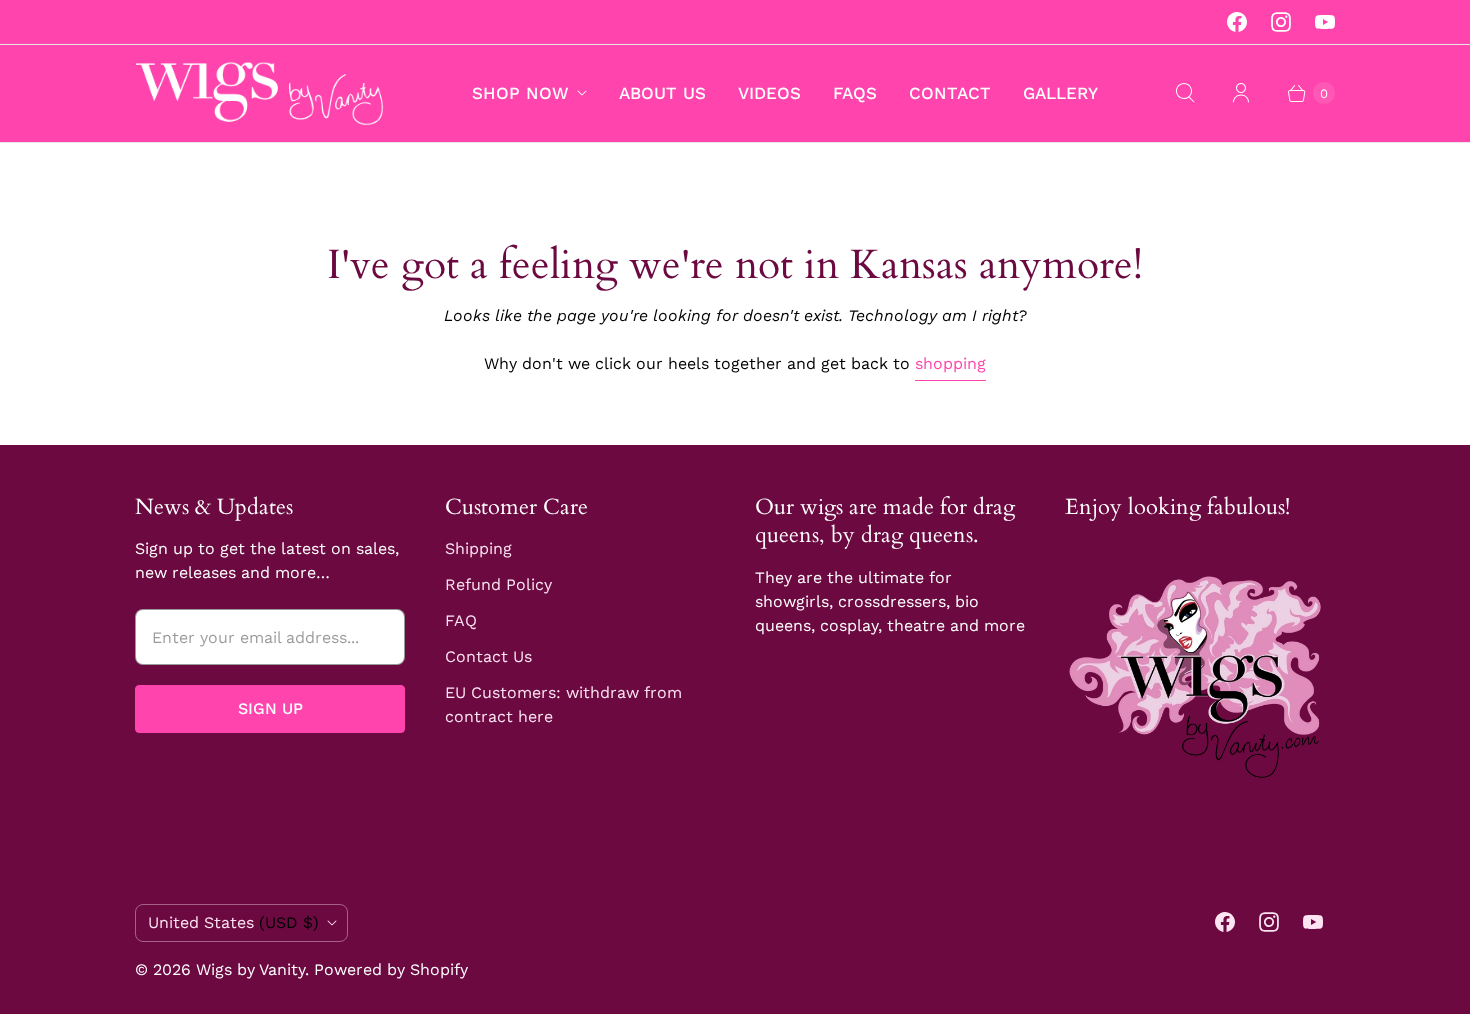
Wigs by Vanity (250, 969)
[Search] (1185, 93)
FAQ (461, 620)
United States (233, 922)
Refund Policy (498, 584)
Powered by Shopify (391, 969)
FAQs (855, 93)
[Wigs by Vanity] (260, 93)
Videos (769, 93)
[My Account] (1241, 93)
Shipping (478, 548)
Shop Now (520, 93)
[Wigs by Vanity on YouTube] (1325, 22)
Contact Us (488, 656)
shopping (950, 363)
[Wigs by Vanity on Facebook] (1237, 22)
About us (662, 93)
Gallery (1060, 93)
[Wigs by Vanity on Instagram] (1281, 22)
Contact (950, 93)
